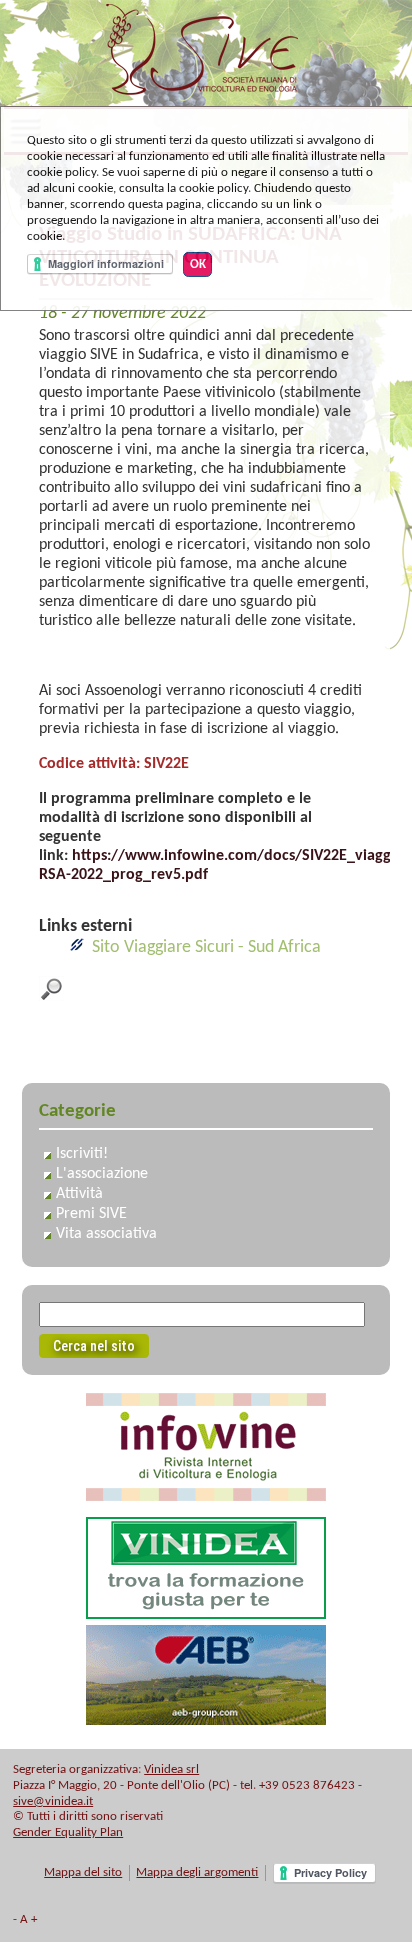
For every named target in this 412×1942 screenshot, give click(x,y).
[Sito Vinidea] (206, 1614)
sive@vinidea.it (53, 1801)
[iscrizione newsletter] (206, 1496)
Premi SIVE (91, 1214)
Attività (79, 1194)
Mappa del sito (83, 1872)
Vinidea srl (171, 1769)
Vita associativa (106, 1234)
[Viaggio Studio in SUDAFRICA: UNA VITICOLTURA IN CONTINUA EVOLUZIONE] (51, 996)
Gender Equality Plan (68, 1832)
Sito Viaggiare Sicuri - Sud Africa (206, 947)
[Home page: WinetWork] (206, 95)
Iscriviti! (82, 1154)
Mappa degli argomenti (197, 1872)
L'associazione (102, 1174)
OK (198, 264)
